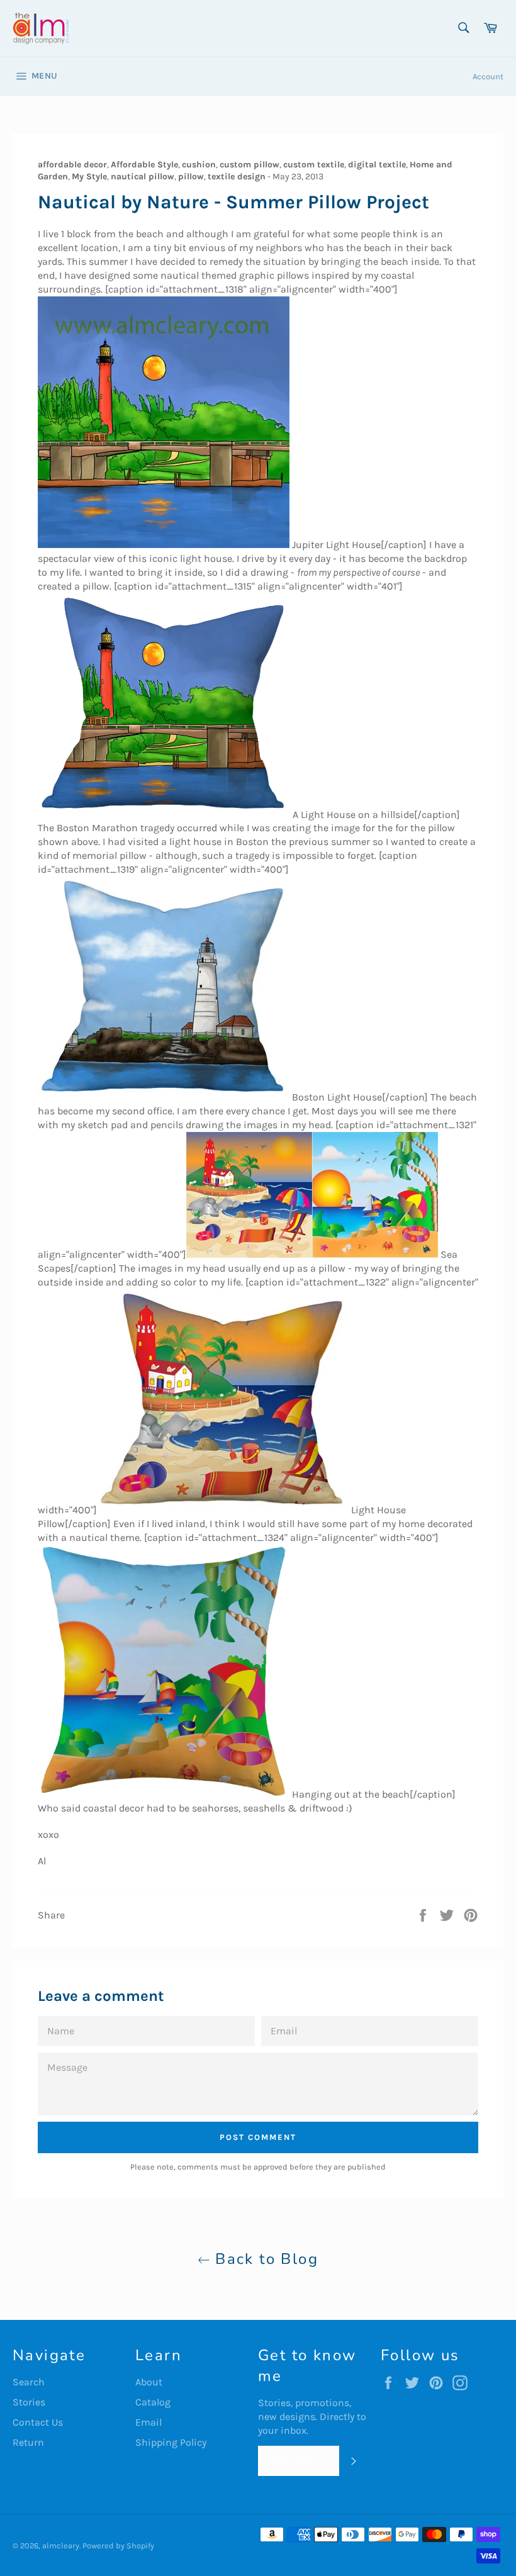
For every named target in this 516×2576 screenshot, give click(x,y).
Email (149, 2422)
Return (28, 2442)
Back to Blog (264, 2259)
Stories (29, 2402)
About (149, 2382)
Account (488, 76)
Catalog (153, 2402)
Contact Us (38, 2422)
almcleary (61, 2545)
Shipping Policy (171, 2442)
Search (29, 2382)
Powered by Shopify (118, 2545)
